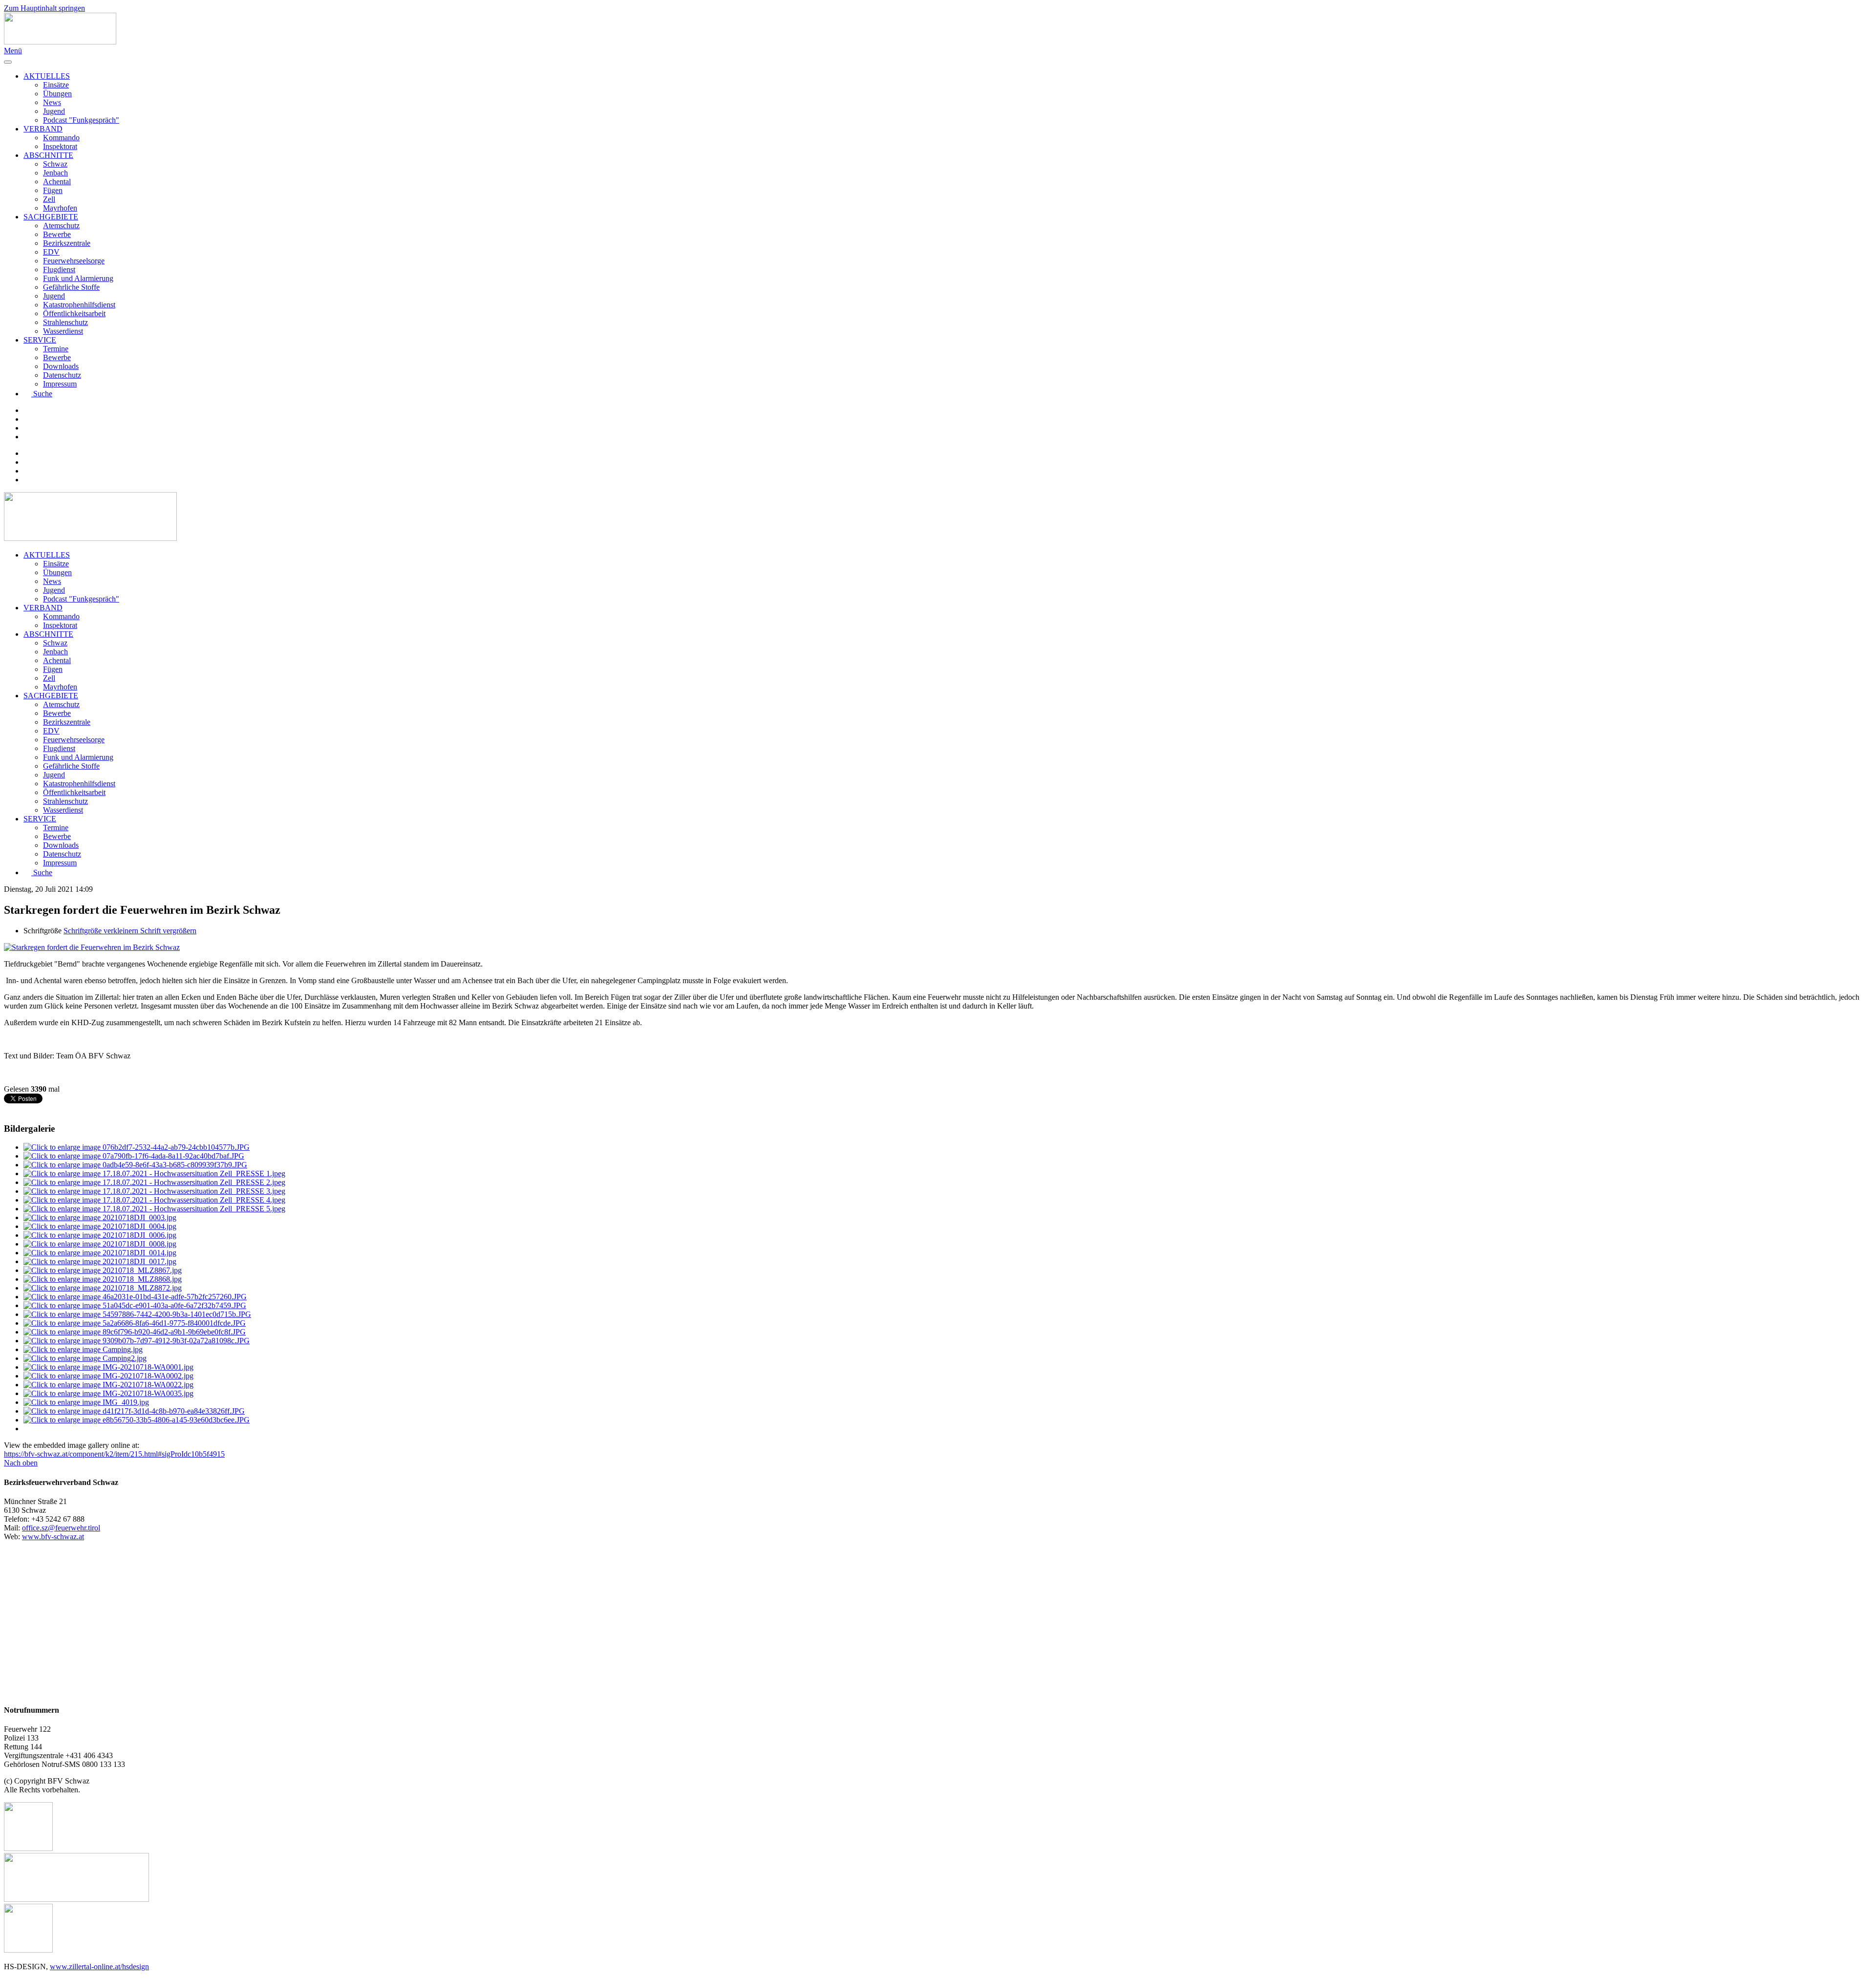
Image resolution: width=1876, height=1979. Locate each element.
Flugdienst (59, 269)
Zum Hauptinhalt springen (44, 8)
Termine (56, 349)
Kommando (61, 138)
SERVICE (40, 340)
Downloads (61, 366)
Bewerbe (57, 234)
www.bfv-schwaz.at (53, 1537)
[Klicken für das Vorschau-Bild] (92, 947)
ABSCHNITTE (48, 155)
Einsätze (56, 85)
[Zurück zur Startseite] (60, 42)
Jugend (54, 111)
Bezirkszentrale (67, 243)
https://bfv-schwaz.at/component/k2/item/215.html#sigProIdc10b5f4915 (114, 1454)
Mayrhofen (60, 208)
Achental (57, 182)
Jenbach (55, 173)
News (52, 102)
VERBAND (43, 129)
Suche (43, 394)
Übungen (57, 94)
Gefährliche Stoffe (71, 287)
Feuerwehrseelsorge (74, 261)
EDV (51, 252)
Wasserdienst (63, 331)
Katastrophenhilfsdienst (79, 305)
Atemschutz (61, 226)
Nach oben (21, 1463)
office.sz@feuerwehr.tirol (61, 1528)
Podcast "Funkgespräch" (81, 120)
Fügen (53, 190)
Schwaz (55, 164)
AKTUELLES (47, 76)
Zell (49, 199)
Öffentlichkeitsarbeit (74, 313)
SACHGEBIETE (51, 217)
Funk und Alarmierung (78, 278)
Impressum (60, 384)
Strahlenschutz (65, 322)
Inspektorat (60, 146)
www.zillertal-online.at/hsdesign (99, 1967)
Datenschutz (62, 375)
